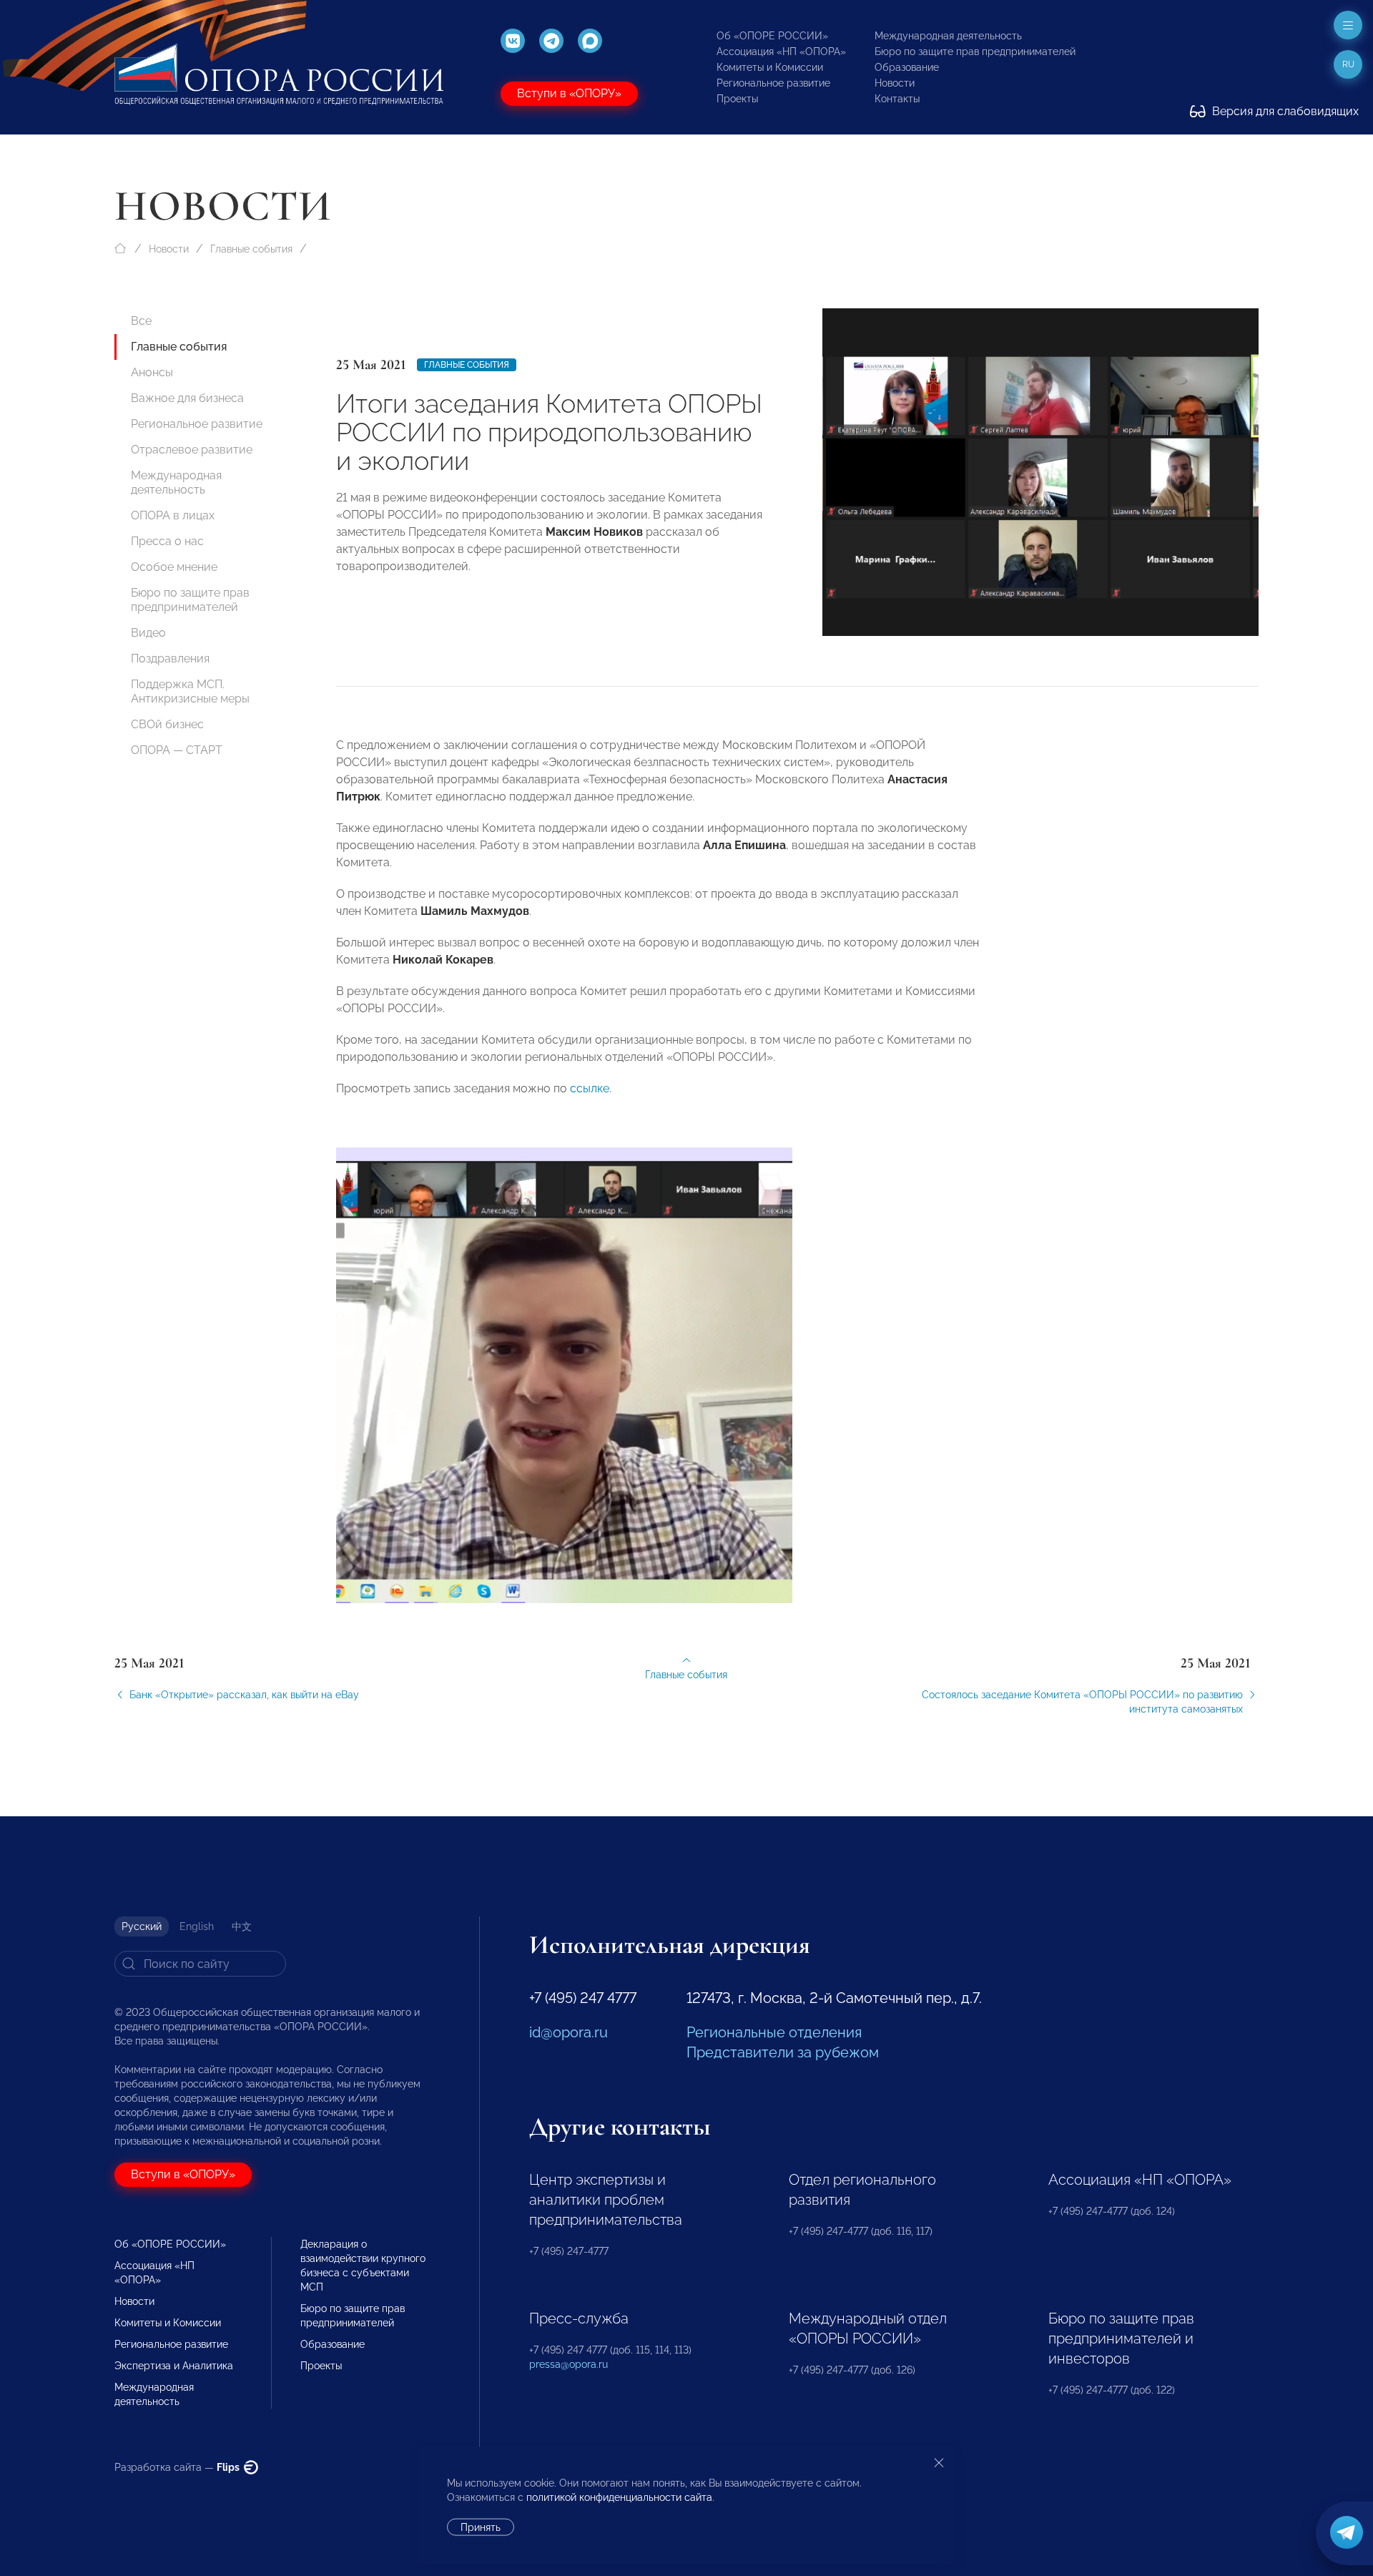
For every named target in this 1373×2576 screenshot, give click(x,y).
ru (1348, 64)
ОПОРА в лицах (173, 515)
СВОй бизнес (167, 724)
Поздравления (170, 658)
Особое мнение (174, 567)
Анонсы (152, 372)
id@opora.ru (569, 2032)
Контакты (897, 99)
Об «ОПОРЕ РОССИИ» (772, 36)
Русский (142, 1926)
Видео (148, 633)
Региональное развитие (773, 83)
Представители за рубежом (783, 2052)
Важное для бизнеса (187, 398)
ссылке (590, 1088)
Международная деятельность (948, 36)
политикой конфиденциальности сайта (619, 2497)
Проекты (737, 99)
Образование (907, 67)
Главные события (251, 249)
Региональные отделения (774, 2032)
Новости (895, 83)
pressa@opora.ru (569, 2364)
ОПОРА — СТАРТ (177, 750)
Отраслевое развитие (192, 450)
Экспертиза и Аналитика (174, 2366)
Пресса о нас (167, 541)
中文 (242, 1926)
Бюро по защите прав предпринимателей (975, 52)
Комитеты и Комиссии (770, 67)
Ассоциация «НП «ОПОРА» (781, 52)
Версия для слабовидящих (1284, 111)
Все (141, 321)
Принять (481, 2527)
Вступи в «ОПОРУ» (569, 93)
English (197, 1926)
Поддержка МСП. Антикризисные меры (190, 691)
